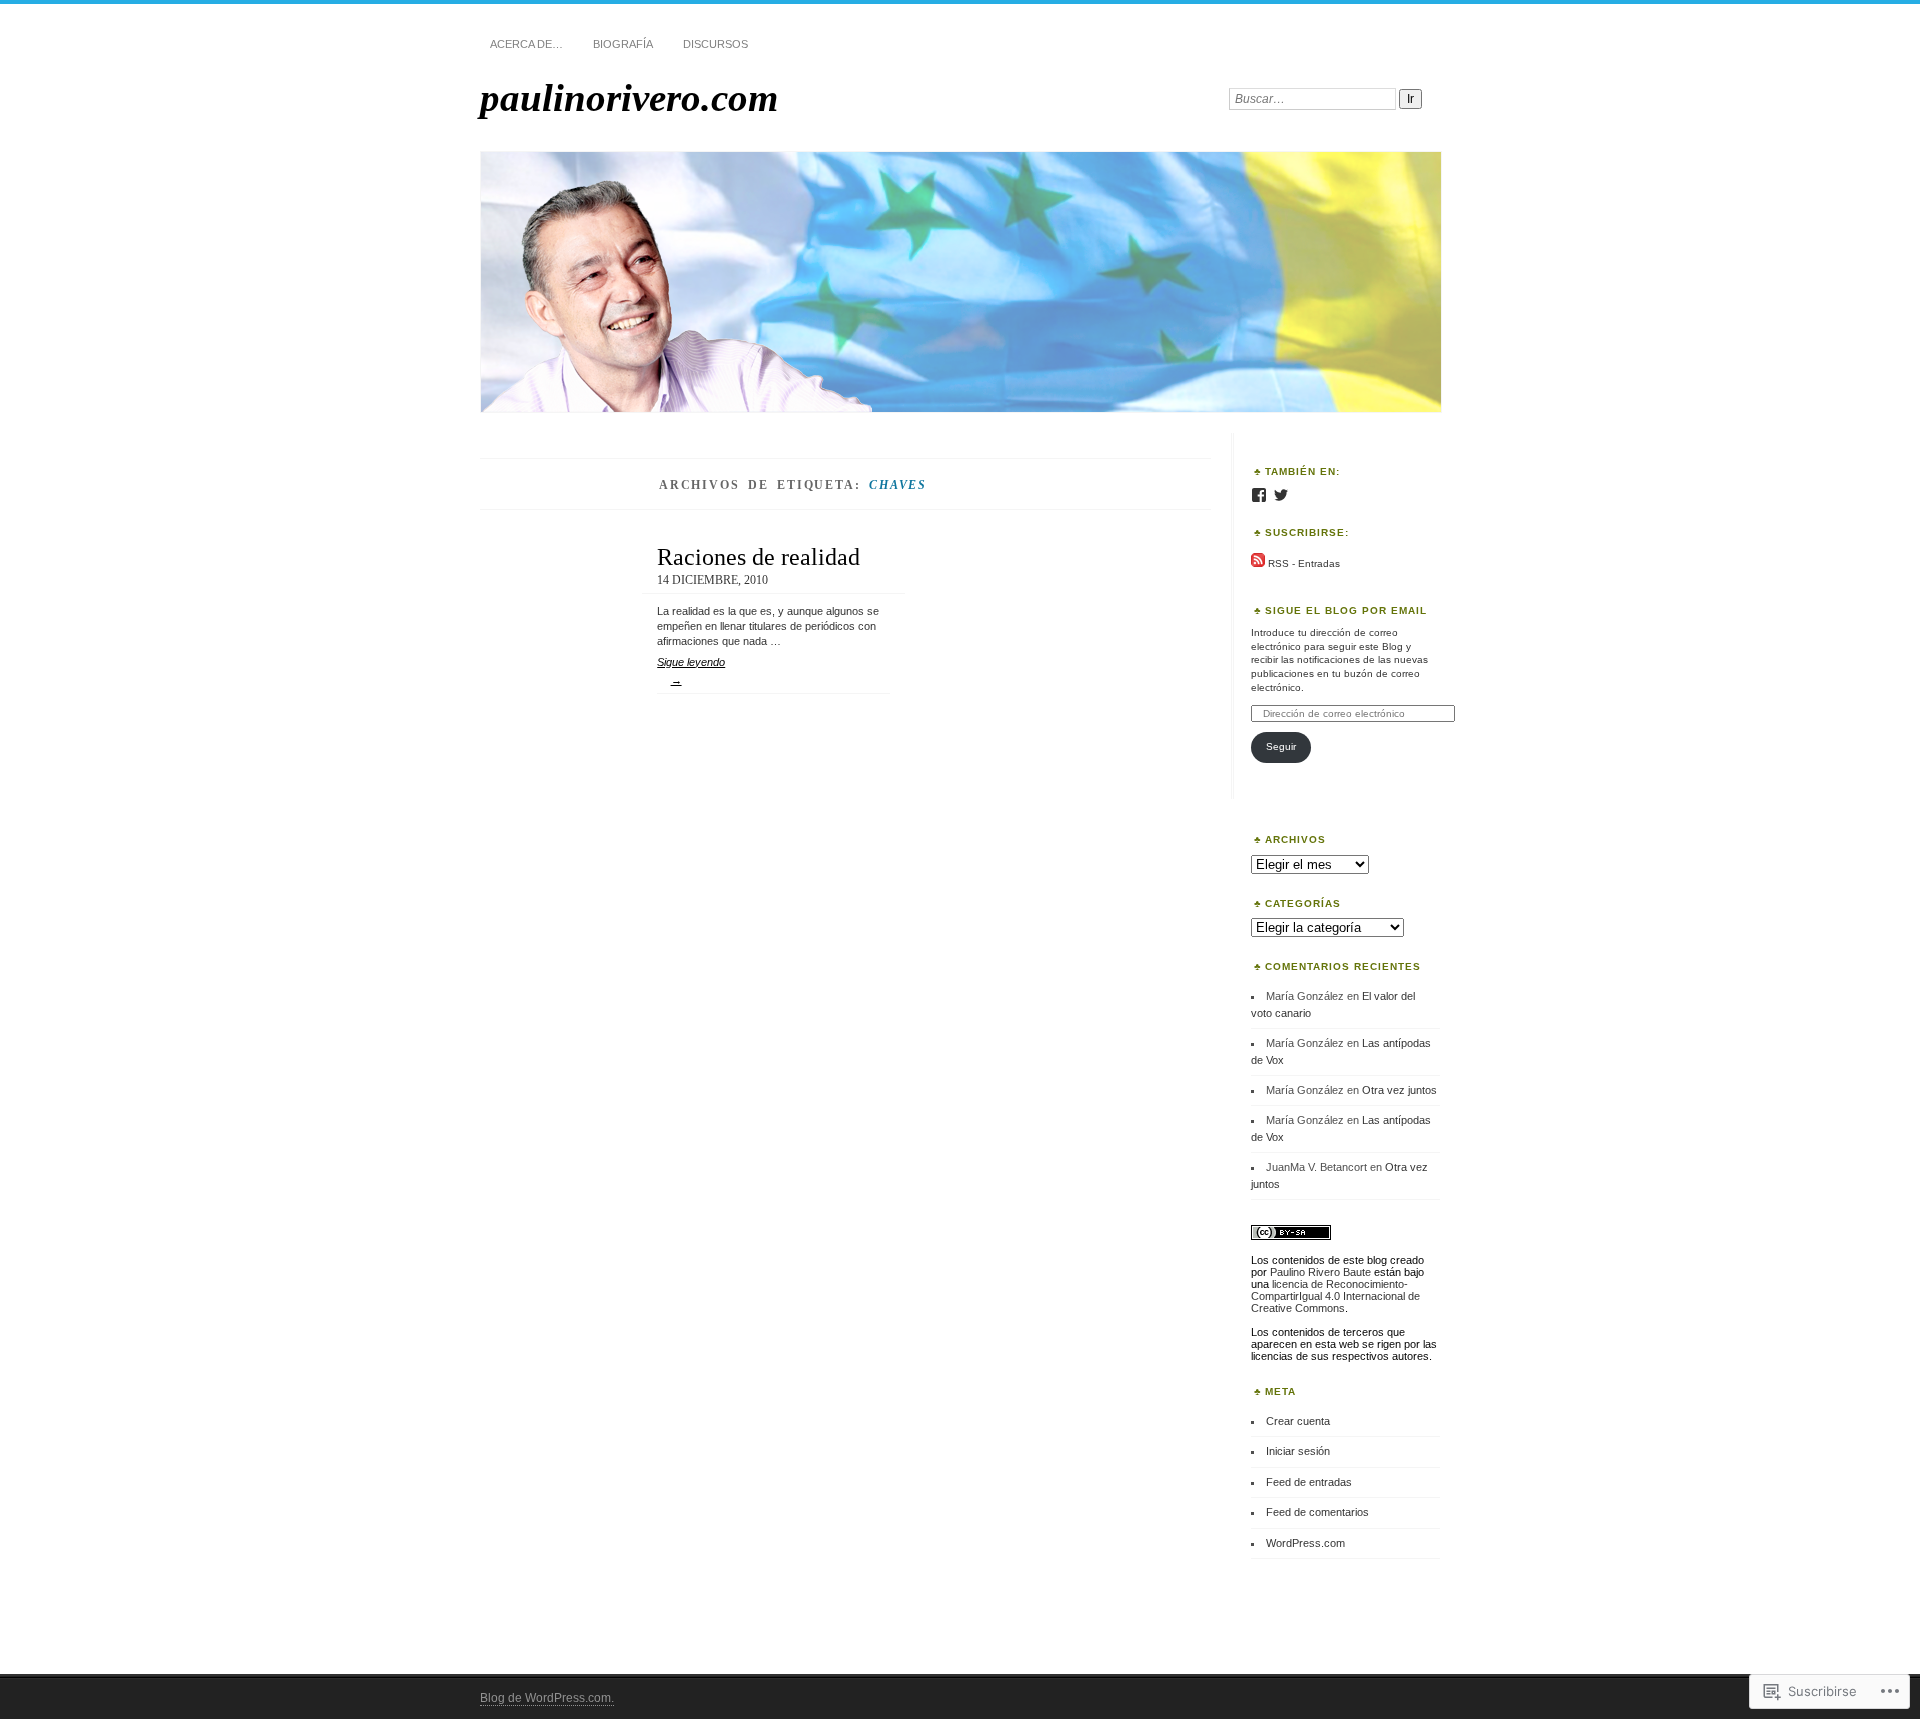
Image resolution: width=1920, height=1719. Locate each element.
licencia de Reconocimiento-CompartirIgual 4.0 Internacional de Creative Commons (1335, 1296)
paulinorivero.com (629, 97)
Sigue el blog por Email (1346, 610)
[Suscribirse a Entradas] (1258, 563)
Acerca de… (526, 44)
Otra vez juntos (1399, 1090)
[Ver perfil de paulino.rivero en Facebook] (1259, 495)
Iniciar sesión (1298, 1451)
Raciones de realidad (758, 556)
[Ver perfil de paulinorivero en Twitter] (1281, 495)
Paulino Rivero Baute (1320, 1272)
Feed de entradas (1309, 1482)
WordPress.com (1305, 1543)
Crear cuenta (1298, 1421)
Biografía (623, 44)
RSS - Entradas (1304, 563)
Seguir (1281, 746)
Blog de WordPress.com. (547, 1698)
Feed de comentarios (1317, 1512)
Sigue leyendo (691, 671)
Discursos (715, 44)
